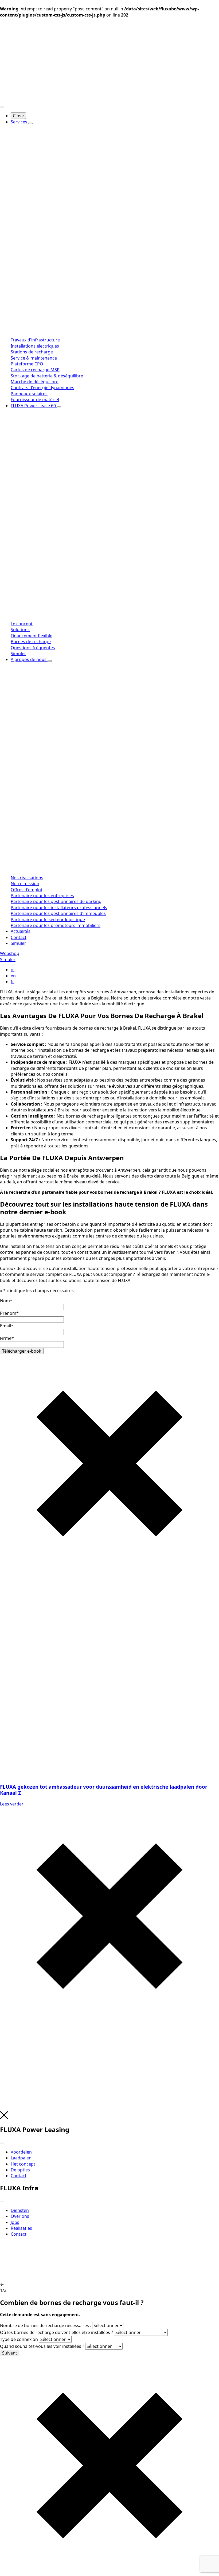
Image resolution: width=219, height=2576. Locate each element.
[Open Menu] (2, 107)
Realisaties (21, 2228)
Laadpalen (21, 2158)
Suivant (10, 2353)
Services (19, 122)
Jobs (15, 2222)
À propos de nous (29, 659)
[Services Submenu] (30, 123)
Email (7, 1326)
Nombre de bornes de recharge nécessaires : (46, 2325)
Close (18, 116)
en (13, 976)
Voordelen (21, 2152)
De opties (20, 2170)
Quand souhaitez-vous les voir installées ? (42, 2346)
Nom (6, 1301)
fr (12, 982)
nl (13, 970)
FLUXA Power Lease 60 (34, 406)
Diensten (20, 2210)
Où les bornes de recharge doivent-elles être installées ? (56, 2332)
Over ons (20, 2216)
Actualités (21, 931)
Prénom (9, 1313)
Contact (19, 937)
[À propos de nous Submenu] (50, 661)
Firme (7, 1338)
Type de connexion (19, 2339)
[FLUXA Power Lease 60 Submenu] (59, 407)
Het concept (23, 2164)
